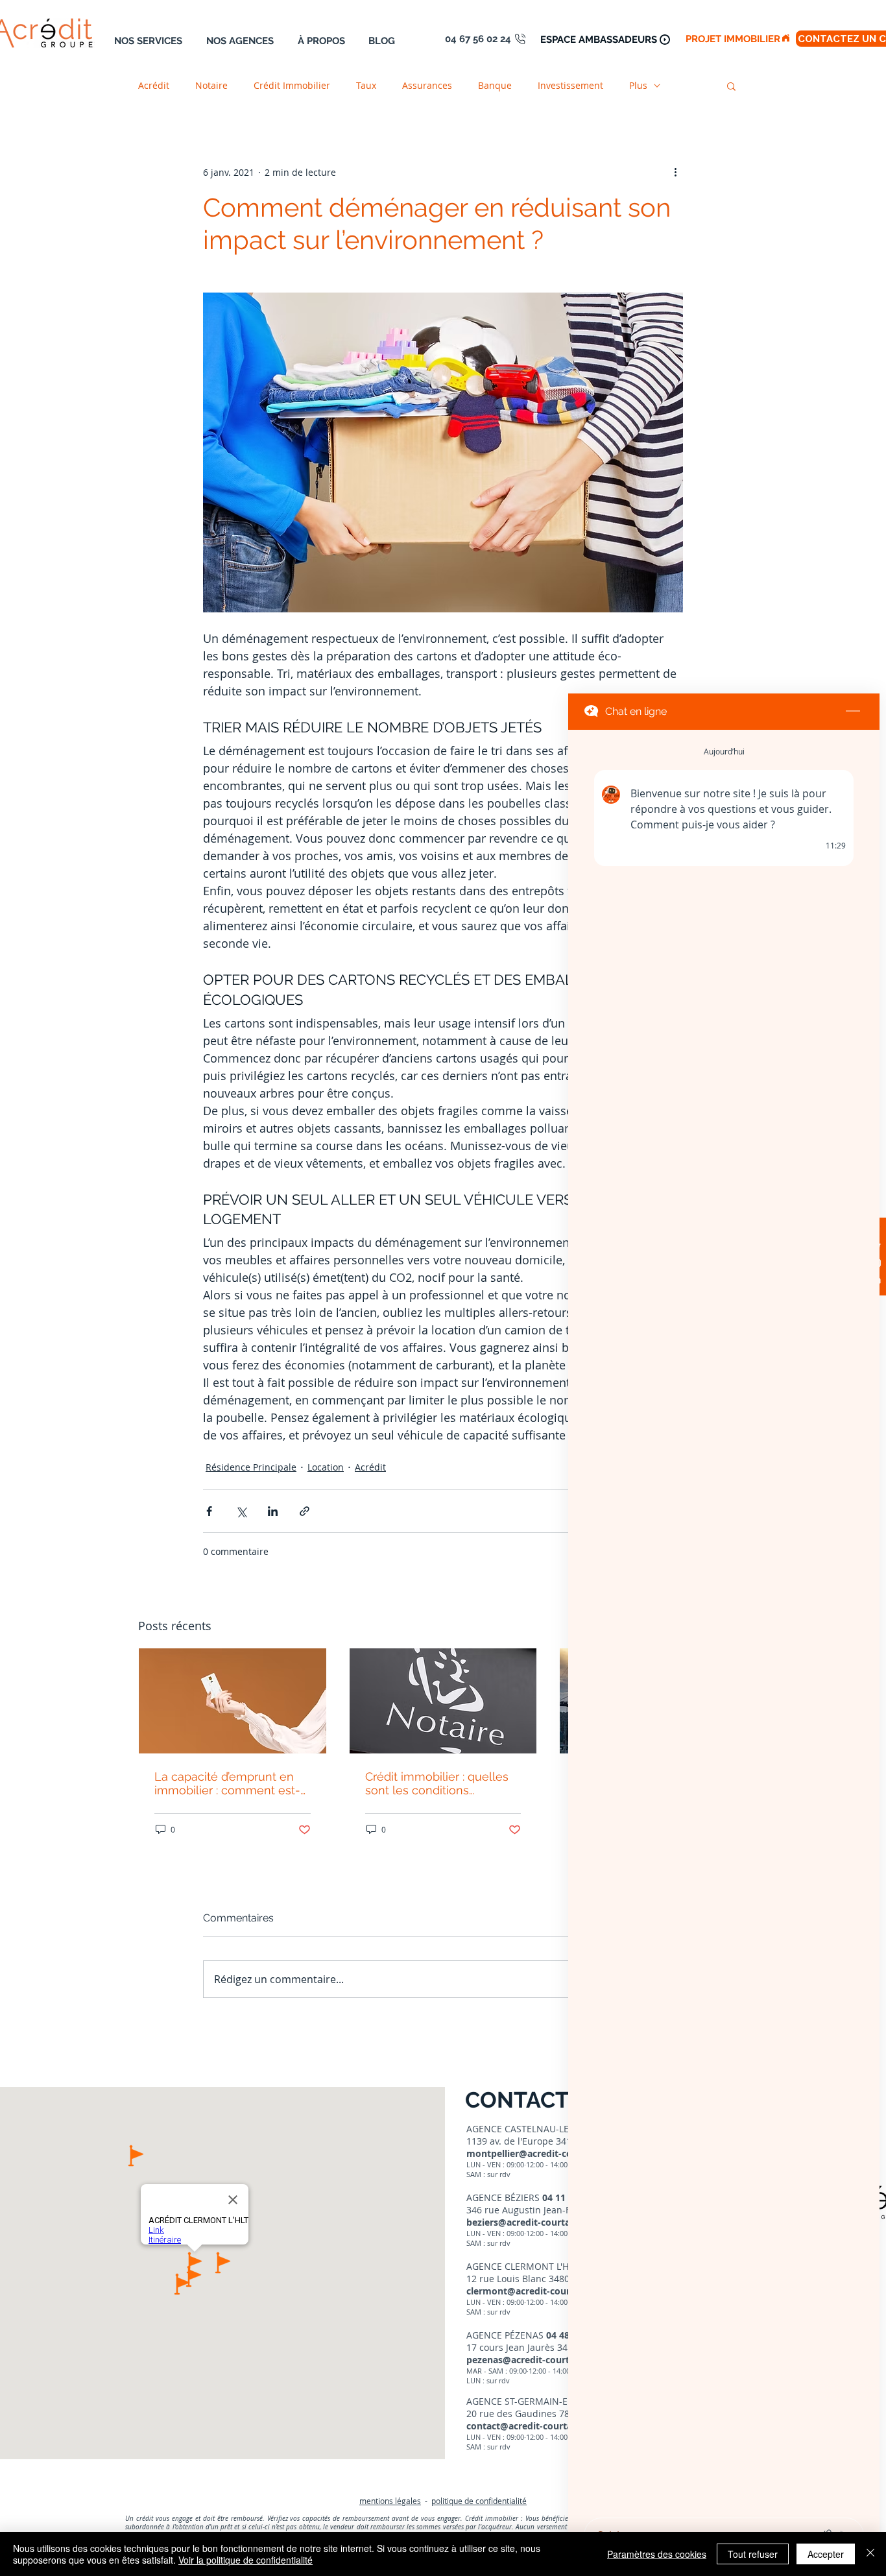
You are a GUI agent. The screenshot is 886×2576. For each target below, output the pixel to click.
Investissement (570, 85)
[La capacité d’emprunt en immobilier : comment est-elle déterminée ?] (233, 1701)
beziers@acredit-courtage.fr (528, 2222)
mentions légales (390, 2501)
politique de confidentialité (479, 2501)
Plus (638, 85)
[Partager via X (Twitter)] (241, 1511)
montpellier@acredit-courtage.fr (539, 2153)
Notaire (211, 85)
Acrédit (154, 85)
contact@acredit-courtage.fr (529, 2426)
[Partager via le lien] (305, 1511)
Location (326, 1467)
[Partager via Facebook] (209, 1511)
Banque (495, 85)
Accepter (826, 2554)
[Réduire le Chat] (853, 712)
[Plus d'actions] (675, 172)
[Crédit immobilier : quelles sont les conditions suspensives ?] (443, 1701)
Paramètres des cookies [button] (657, 2554)
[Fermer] (870, 2554)
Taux (366, 85)
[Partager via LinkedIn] (273, 1511)
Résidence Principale (251, 1467)
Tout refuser (753, 2554)
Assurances (427, 85)
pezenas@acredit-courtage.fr (531, 2360)
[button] (731, 86)
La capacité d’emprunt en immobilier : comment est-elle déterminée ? (227, 1783)
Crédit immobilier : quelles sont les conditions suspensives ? (437, 1783)
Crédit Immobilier (292, 85)
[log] (724, 1620)
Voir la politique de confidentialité (245, 2560)
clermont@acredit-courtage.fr (533, 2291)
